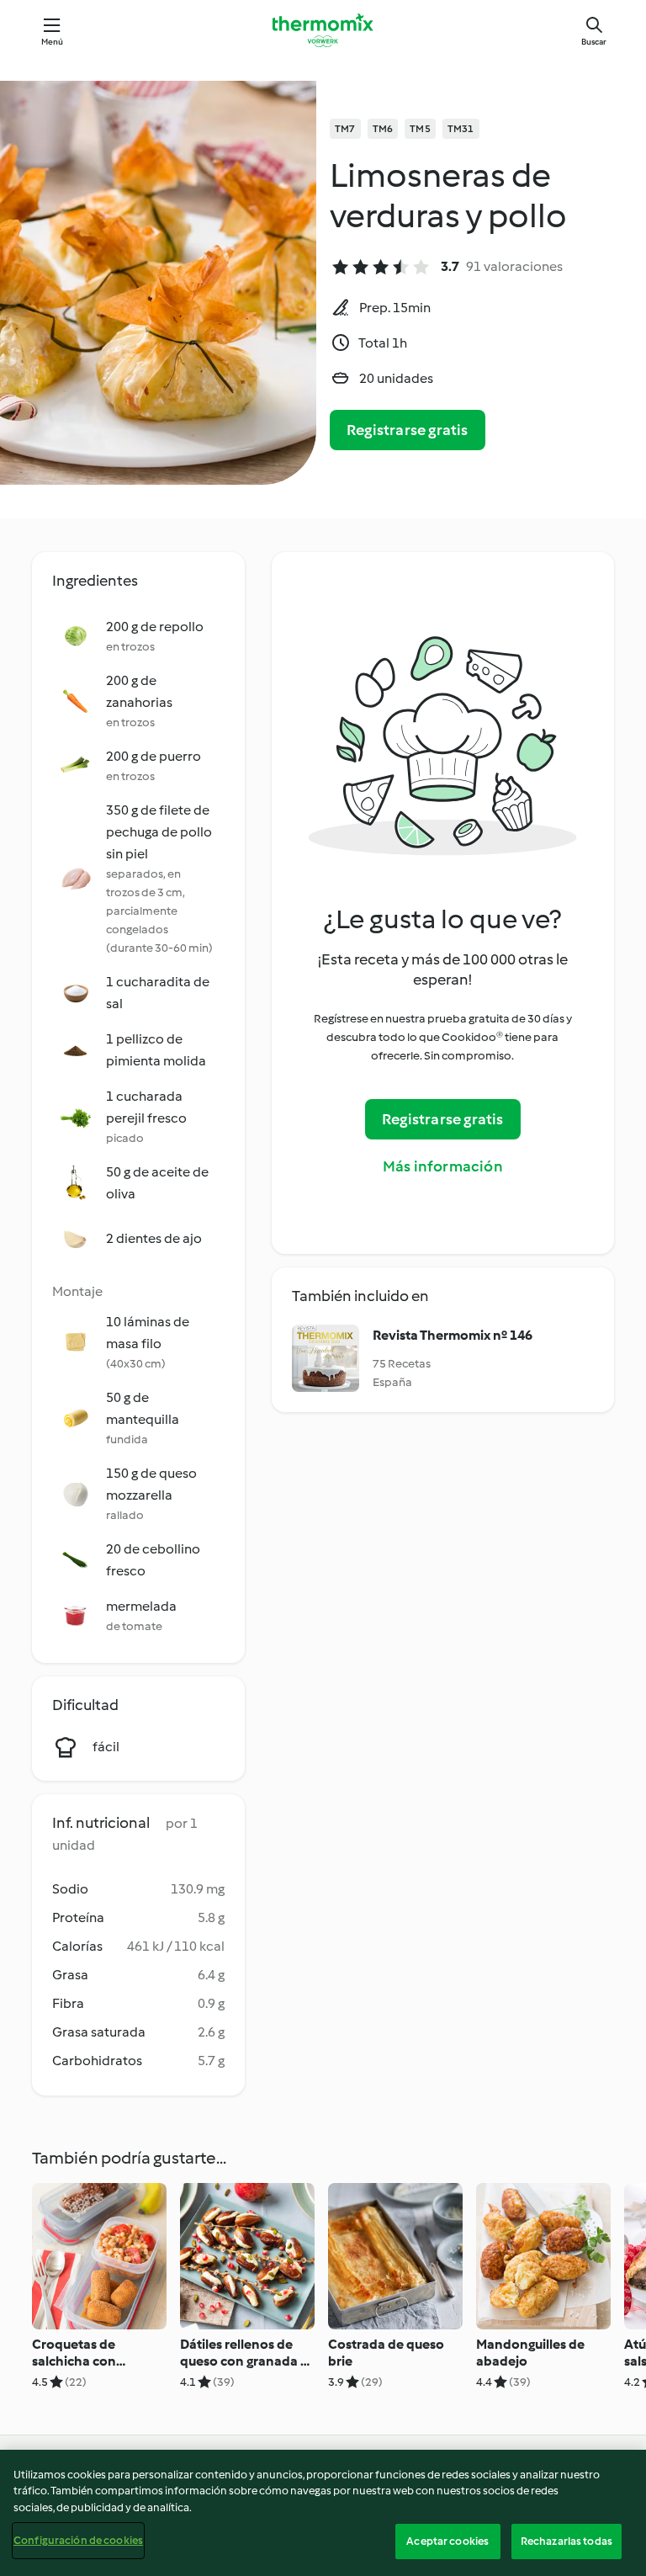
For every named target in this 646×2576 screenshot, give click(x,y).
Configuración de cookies (78, 2540)
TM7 (345, 129)
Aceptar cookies (447, 2541)
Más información (443, 1166)
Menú (53, 42)
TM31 (461, 129)
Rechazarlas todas (567, 2541)
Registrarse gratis (408, 430)
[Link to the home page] (323, 30)
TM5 (420, 129)
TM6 (383, 129)
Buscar (594, 42)
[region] (323, 2513)
